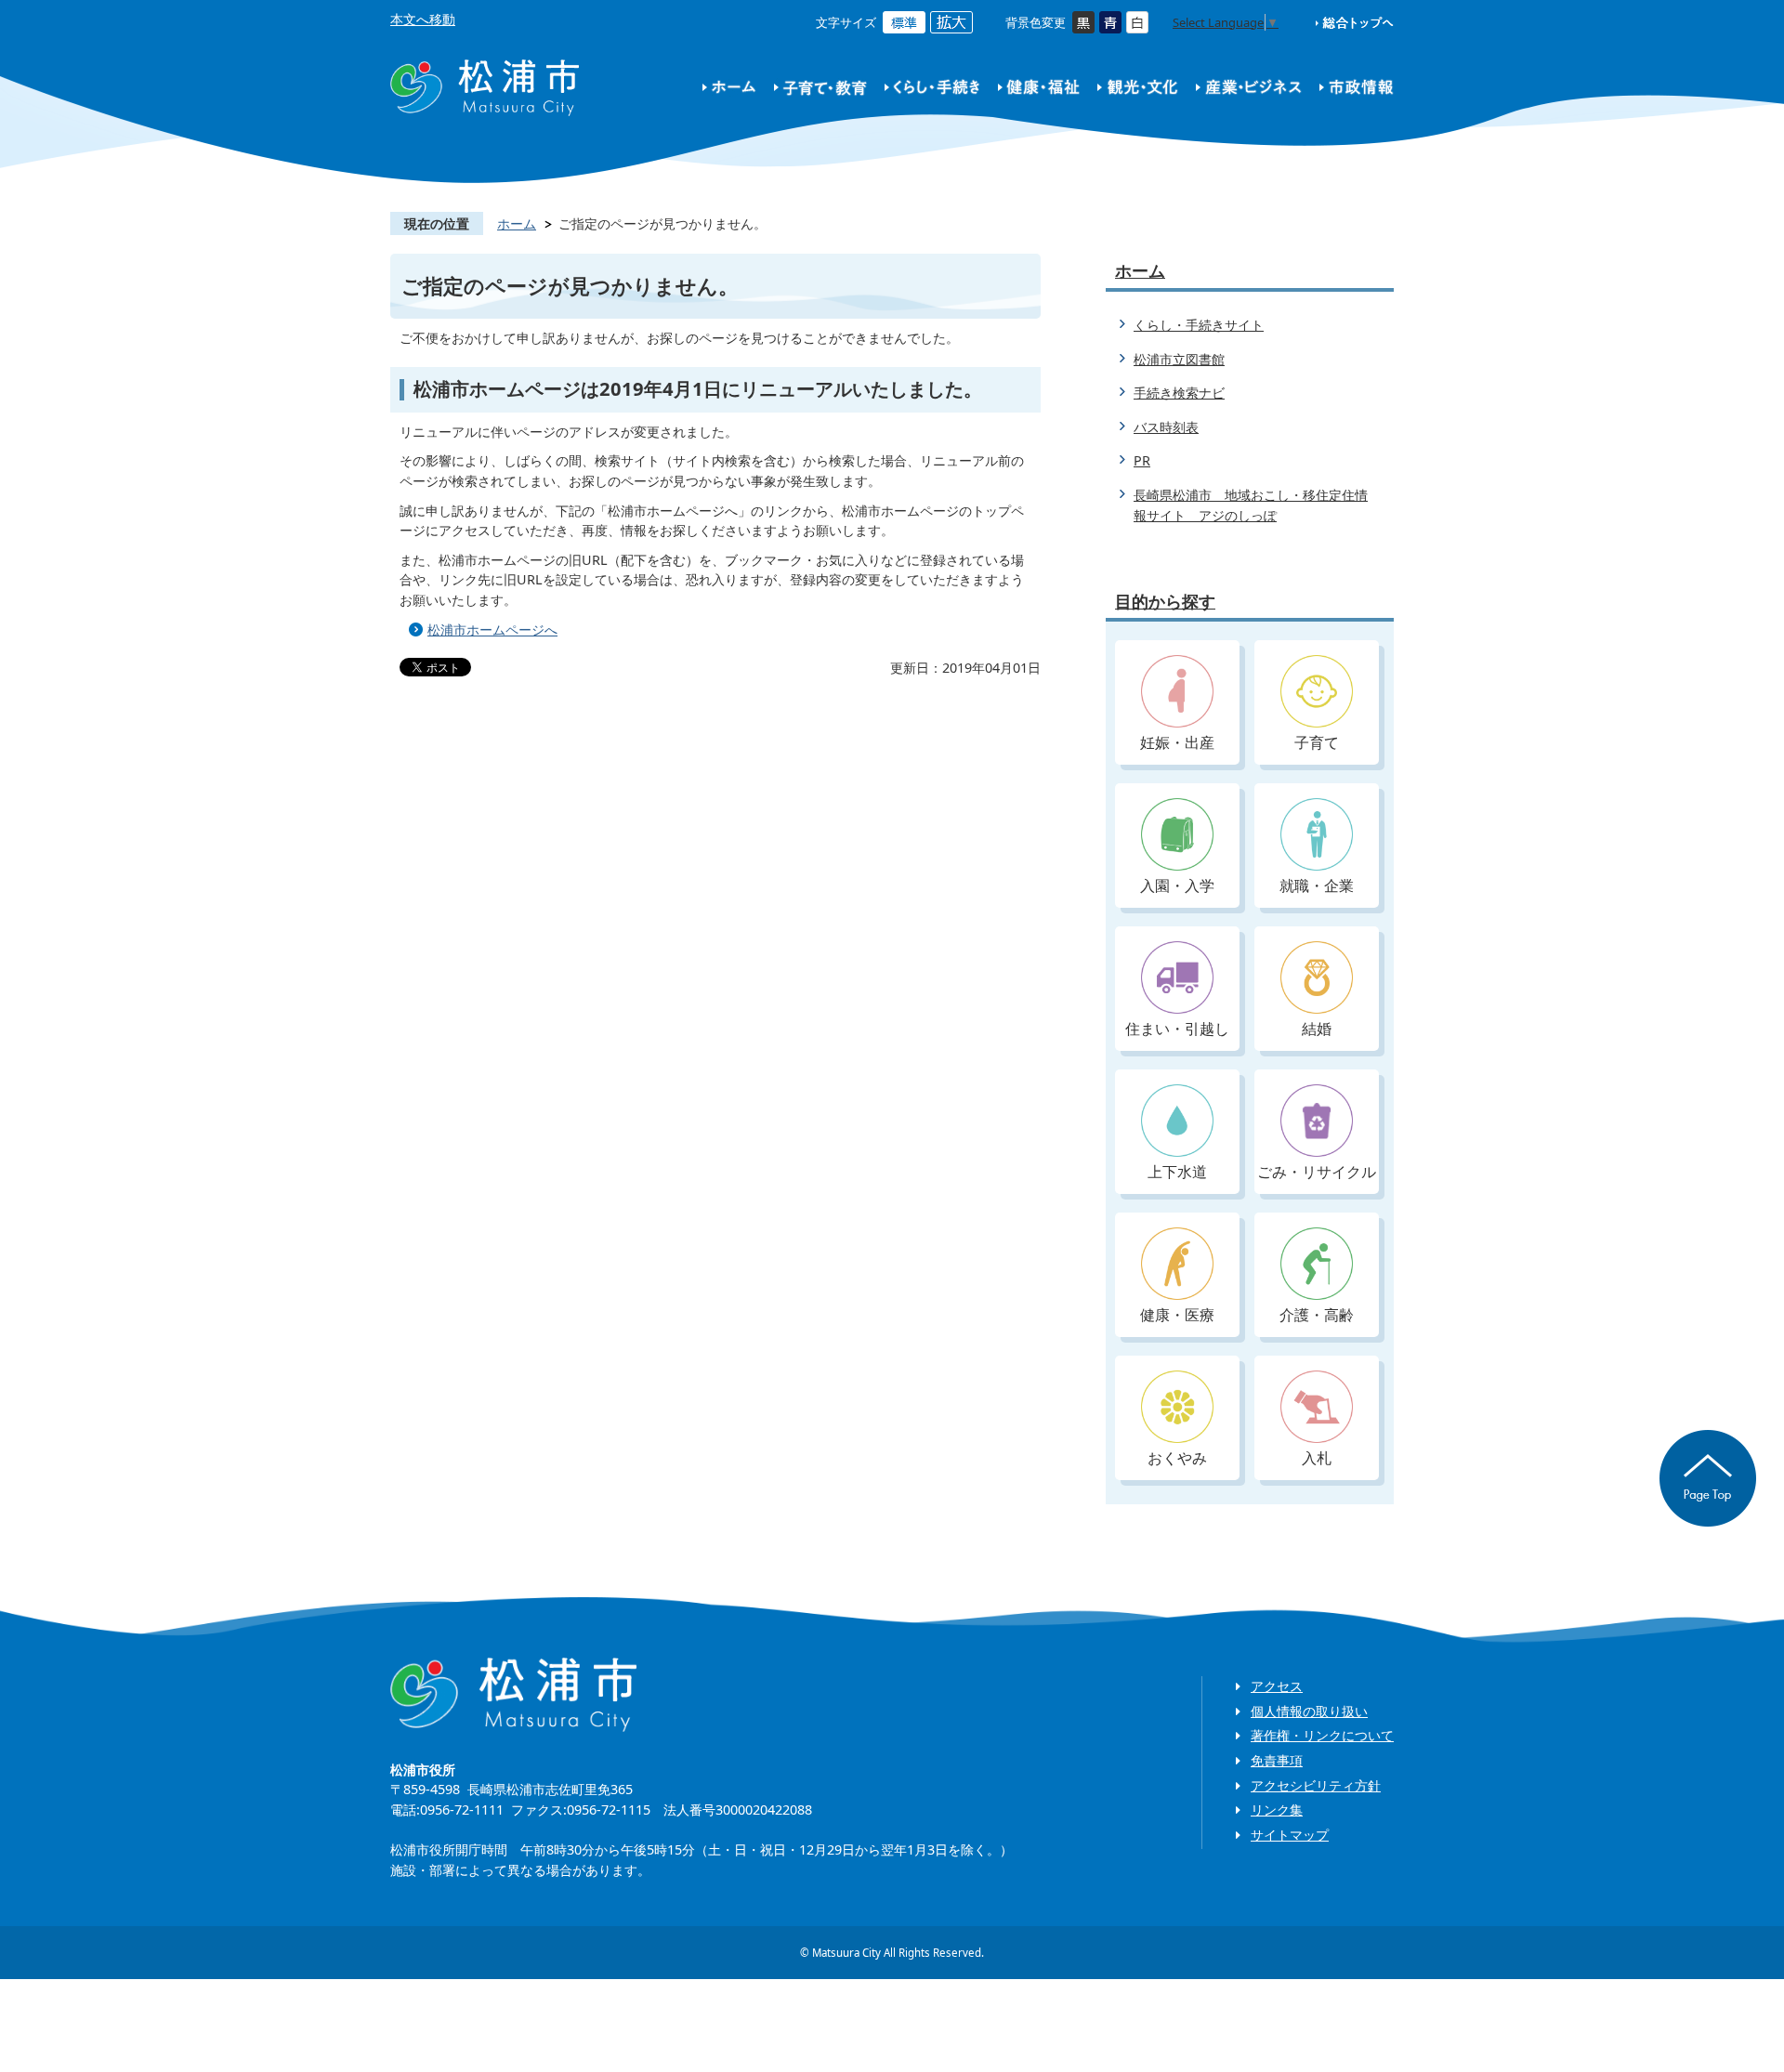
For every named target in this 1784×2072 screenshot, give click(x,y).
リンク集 (1277, 1810)
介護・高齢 (1317, 1315)
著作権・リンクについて (1322, 1735)
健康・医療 (1177, 1315)
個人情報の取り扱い (1309, 1711)
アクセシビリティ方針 (1316, 1785)
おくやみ (1177, 1458)
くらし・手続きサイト (1199, 325)
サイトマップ (1290, 1835)
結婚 (1317, 1029)
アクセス (1277, 1686)
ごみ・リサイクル (1317, 1172)
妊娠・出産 (1177, 742)
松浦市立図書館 (1179, 359)
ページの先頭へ (1708, 1478)
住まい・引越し (1177, 1029)
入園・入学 (1177, 885)
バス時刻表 (1166, 427)
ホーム (517, 223)
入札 (1317, 1458)
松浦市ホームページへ (492, 629)
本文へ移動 (423, 19)
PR (1142, 460)
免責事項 (1277, 1760)
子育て (1317, 742)
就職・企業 (1317, 885)
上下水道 (1177, 1172)
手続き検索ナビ (1179, 393)
